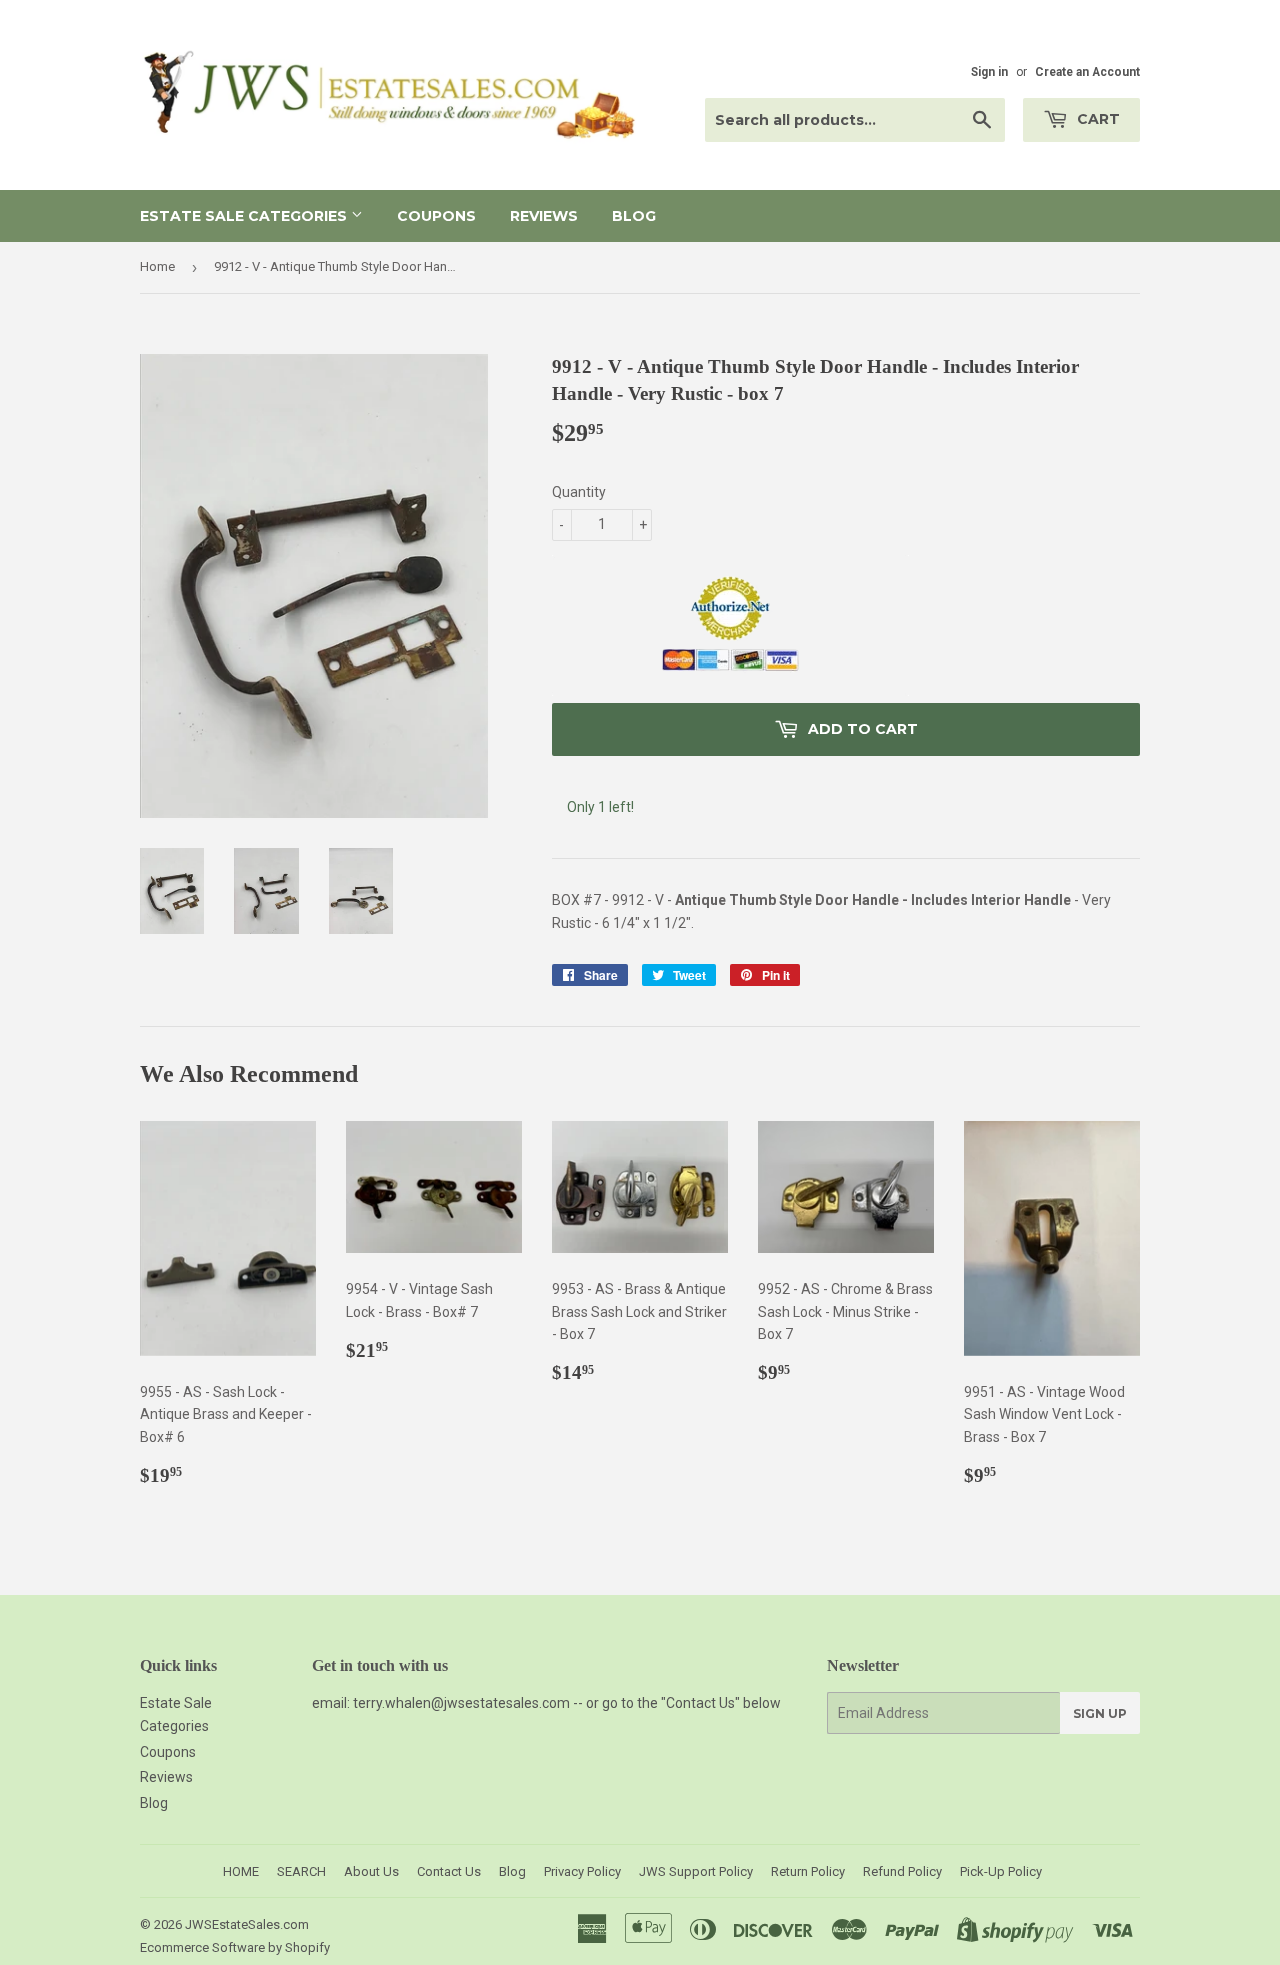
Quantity (579, 492)
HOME (241, 1871)
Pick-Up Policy (1001, 1871)
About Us (371, 1871)
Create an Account (1087, 72)
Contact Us (449, 1871)
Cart (1096, 119)
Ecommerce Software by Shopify (235, 1947)
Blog (634, 216)
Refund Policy (902, 1871)
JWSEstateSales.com (247, 1924)
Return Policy (808, 1871)
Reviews (544, 216)
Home (157, 266)
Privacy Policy (582, 1871)
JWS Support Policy (696, 1871)
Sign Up (1100, 1713)
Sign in (989, 72)
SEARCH (301, 1871)
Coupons (436, 216)
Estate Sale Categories (245, 216)
